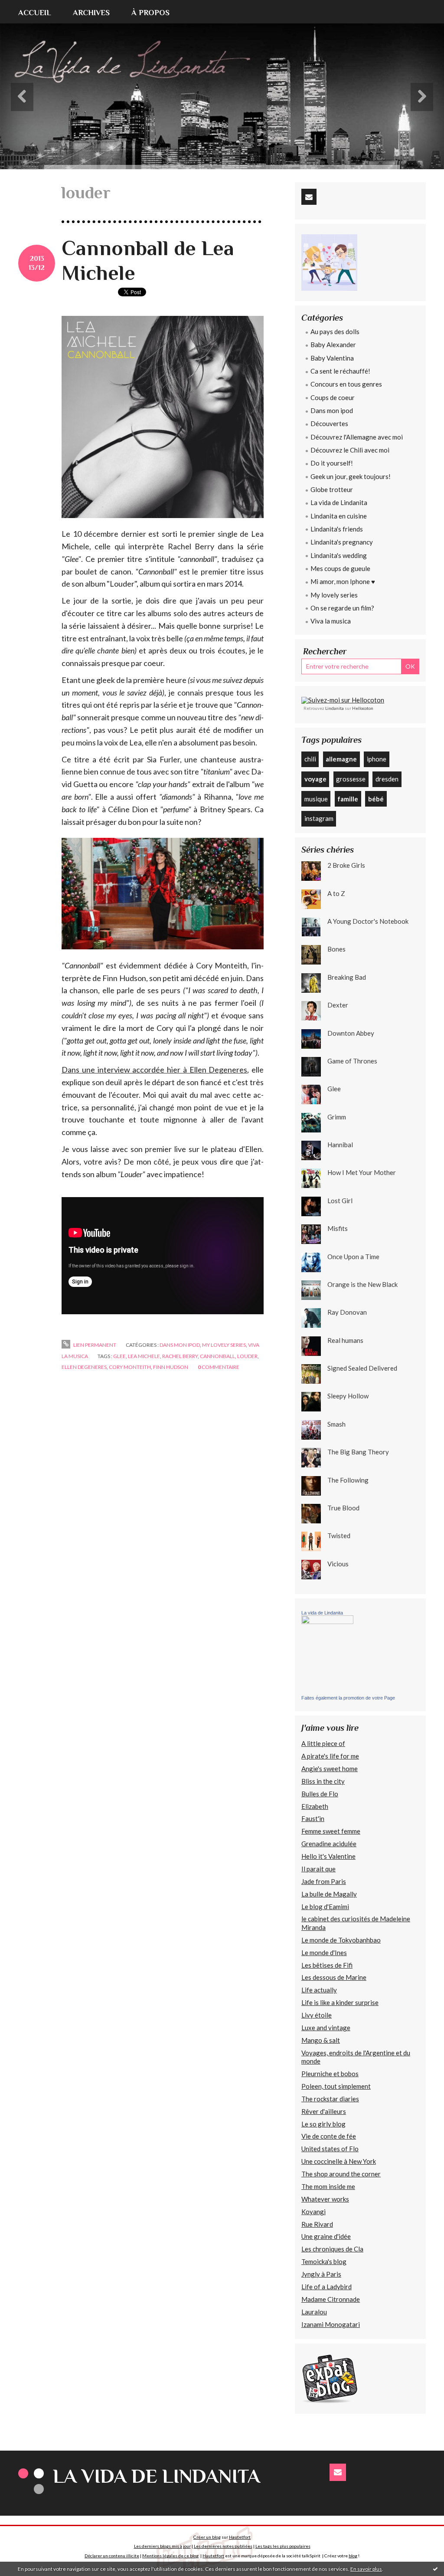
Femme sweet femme (331, 1831)
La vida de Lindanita (339, 502)
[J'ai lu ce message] (435, 2569)
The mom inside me (328, 2186)
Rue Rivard (317, 2224)
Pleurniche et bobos (330, 2074)
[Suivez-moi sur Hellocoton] (343, 699)
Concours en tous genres (346, 384)
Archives (91, 13)
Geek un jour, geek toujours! (351, 476)
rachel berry (180, 1356)
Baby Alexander (333, 345)
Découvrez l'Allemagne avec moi (357, 437)
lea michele (144, 1356)
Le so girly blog (323, 2124)
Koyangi (313, 2212)
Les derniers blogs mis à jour (162, 2546)
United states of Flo (330, 2149)
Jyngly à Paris (321, 2274)
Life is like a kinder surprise (340, 2002)
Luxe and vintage (326, 2028)
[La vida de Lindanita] (327, 1654)
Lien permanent (94, 1345)
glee (119, 1356)
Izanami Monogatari (331, 2324)
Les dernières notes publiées (223, 2546)
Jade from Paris (324, 1881)
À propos (150, 13)
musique (316, 799)
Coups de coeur (333, 397)
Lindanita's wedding (339, 555)
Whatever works (325, 2199)
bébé (376, 799)
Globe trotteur (332, 489)
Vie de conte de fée (329, 2136)
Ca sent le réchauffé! (340, 371)
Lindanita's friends (337, 529)
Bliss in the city (323, 1781)
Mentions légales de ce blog (170, 2556)
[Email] (309, 197)
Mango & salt (321, 2040)
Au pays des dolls (335, 331)
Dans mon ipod (180, 1345)
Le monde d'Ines (324, 1953)
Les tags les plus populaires (283, 2546)
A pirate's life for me (330, 1756)
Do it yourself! (332, 463)
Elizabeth (315, 1806)
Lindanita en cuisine (339, 516)
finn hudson (171, 1367)
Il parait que (318, 1869)
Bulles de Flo (320, 1794)
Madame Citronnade (331, 2299)
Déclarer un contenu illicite (112, 2556)
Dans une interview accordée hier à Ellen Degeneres (154, 1070)
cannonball (217, 1356)
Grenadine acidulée (329, 1844)
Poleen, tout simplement (336, 2086)
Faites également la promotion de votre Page (348, 1698)
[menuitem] (40, 12)
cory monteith (130, 1367)
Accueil (35, 13)
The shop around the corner (341, 2174)
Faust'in (313, 1818)
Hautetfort (240, 2537)
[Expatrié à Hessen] (330, 2378)
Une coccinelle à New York (339, 2161)
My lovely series (224, 1345)
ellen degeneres (84, 1367)
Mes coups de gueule (340, 568)
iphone (377, 759)
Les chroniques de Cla (332, 2249)
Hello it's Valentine (328, 1856)
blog (353, 2556)
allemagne (341, 759)
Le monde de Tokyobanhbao (341, 1940)
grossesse (351, 779)
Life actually (319, 1990)
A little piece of (323, 1743)
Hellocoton (363, 708)
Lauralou (314, 2312)
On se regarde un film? (342, 608)
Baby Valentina (332, 358)
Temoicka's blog (324, 2261)
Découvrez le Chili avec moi (350, 450)
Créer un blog (207, 2537)
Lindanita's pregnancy (342, 542)
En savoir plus (366, 2569)
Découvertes (329, 423)
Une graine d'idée (326, 2236)
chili (310, 759)
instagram (319, 818)
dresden (387, 779)
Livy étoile (317, 2015)
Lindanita (335, 708)
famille (348, 799)
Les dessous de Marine (334, 1977)
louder (247, 1356)
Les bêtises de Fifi (327, 1965)
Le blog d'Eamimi (325, 1907)
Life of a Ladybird (326, 2287)
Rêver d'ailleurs (324, 2111)
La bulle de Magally (329, 1894)
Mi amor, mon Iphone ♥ (343, 581)
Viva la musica (331, 621)
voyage (315, 779)
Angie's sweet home (330, 1769)
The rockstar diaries (330, 2099)
